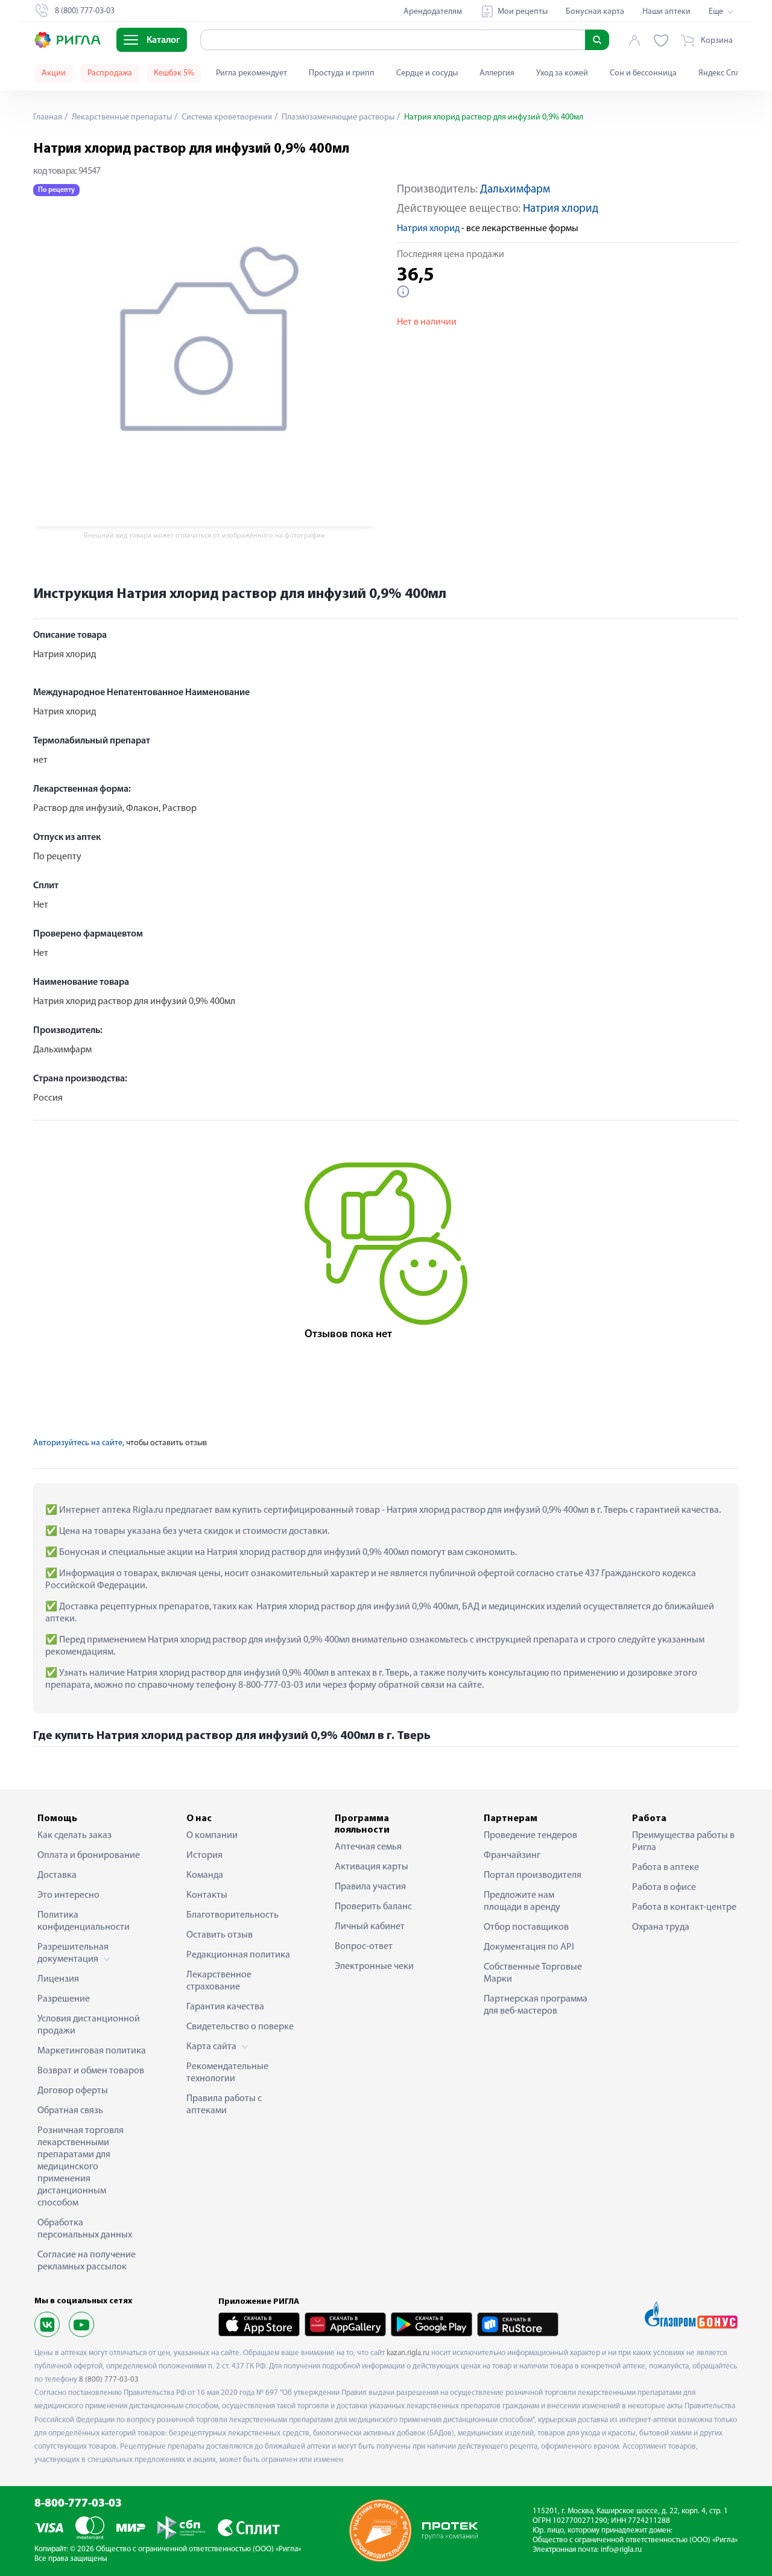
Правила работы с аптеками (224, 2105)
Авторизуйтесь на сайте (78, 1443)
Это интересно (68, 1895)
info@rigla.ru (621, 2550)
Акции (54, 73)
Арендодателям (433, 12)
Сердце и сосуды (427, 73)
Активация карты (372, 1867)
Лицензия (58, 1979)
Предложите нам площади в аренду (522, 1901)
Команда (205, 1875)
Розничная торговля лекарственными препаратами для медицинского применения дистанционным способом (81, 2167)
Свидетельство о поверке (240, 2027)
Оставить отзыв (220, 1935)
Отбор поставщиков (526, 1927)
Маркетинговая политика (92, 2051)
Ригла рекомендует (252, 73)
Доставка (57, 1875)
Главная (48, 117)
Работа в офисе (664, 1887)
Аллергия (497, 73)
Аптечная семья (368, 1847)
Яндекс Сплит (723, 73)
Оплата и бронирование (89, 1856)
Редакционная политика (238, 1955)
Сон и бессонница (643, 73)
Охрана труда (661, 1927)
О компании (212, 1836)
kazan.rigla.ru (408, 2353)
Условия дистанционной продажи (89, 2025)
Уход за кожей (562, 73)
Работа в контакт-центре (684, 1907)
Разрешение (64, 1999)
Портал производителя (533, 1875)
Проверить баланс (373, 1907)
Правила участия (370, 1887)
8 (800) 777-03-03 (109, 2380)
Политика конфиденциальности (84, 1921)
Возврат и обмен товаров (91, 2071)
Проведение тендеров (530, 1836)
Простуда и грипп (342, 73)
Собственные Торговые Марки (533, 1973)
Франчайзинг (512, 1856)
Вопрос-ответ (364, 1947)
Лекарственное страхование (219, 1981)
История (204, 1856)
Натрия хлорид (561, 209)
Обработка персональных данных (85, 2229)
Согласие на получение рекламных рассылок (87, 2261)
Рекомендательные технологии (227, 2073)
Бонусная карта (595, 12)
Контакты (207, 1895)
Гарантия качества (225, 2007)
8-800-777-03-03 (78, 2504)
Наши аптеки (666, 12)
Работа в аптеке (666, 1868)
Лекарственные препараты (121, 117)
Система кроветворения (226, 117)
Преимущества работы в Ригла (683, 1842)
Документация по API (529, 1947)
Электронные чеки (374, 1967)
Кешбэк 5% (174, 73)
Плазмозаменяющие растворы (337, 117)
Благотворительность (233, 1915)
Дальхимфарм (515, 190)
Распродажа (110, 73)
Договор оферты (73, 2091)
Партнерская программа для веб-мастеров (536, 2005)
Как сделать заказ (74, 1836)
